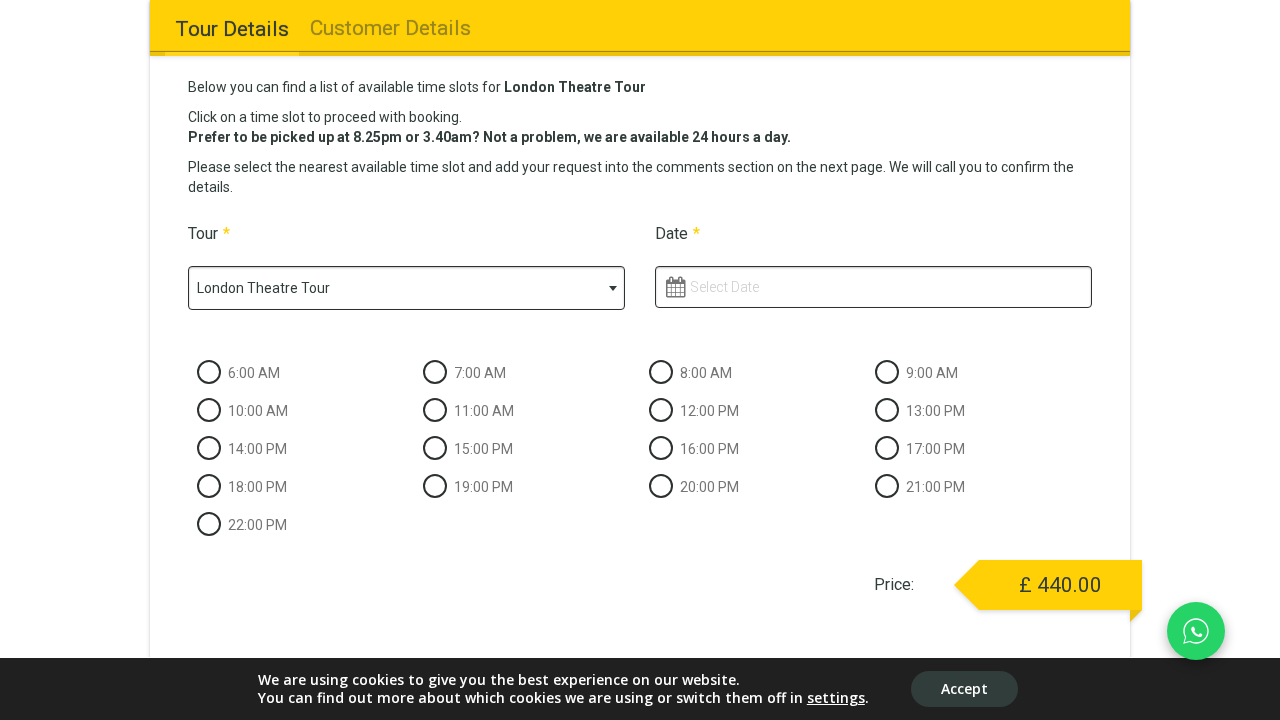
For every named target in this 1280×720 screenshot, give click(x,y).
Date (677, 233)
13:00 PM (935, 411)
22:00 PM (257, 525)
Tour (209, 233)
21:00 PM (935, 487)
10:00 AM (258, 411)
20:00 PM (709, 487)
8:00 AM (706, 373)
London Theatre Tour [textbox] (263, 288)
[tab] (231, 29)
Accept (964, 688)
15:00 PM (483, 449)
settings (836, 698)
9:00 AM (932, 373)
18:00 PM (257, 487)
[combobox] (406, 288)
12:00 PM (709, 411)
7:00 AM (480, 373)
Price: (894, 584)
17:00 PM (935, 449)
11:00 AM (484, 411)
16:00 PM (709, 449)
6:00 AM (254, 373)
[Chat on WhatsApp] (1196, 631)
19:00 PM (483, 487)
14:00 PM (257, 449)
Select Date (724, 287)
